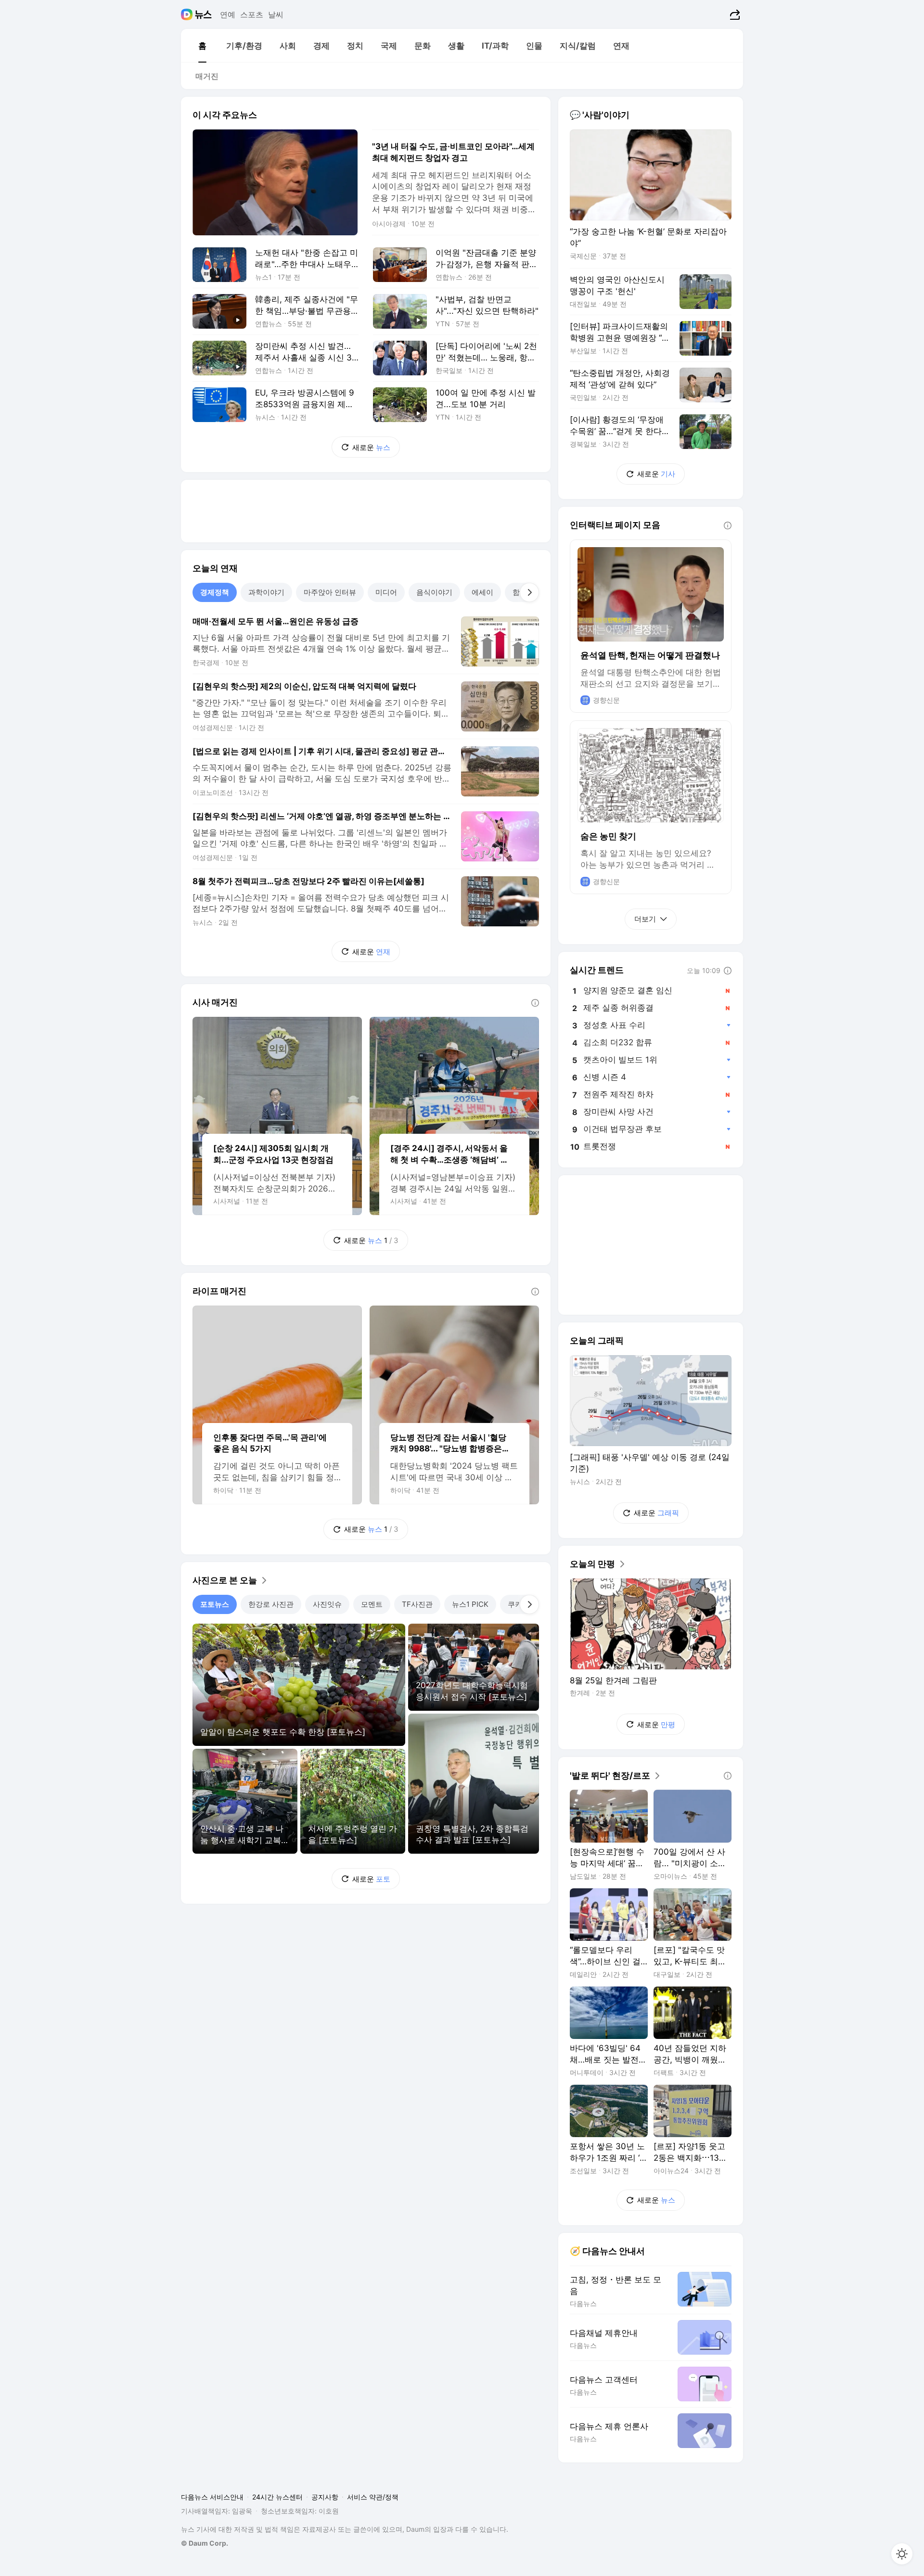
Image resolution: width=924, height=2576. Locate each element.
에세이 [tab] (482, 592)
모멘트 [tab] (372, 1604)
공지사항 (325, 2497)
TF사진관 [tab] (417, 1604)
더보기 (645, 919)
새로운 (371, 447)
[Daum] (188, 14)
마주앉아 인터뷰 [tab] (330, 592)
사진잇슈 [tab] (327, 1604)
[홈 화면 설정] (902, 2554)
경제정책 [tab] (215, 592)
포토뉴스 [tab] (215, 1604)
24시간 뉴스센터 (277, 2497)
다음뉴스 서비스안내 (212, 2497)
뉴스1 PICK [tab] (470, 1604)
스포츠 (252, 14)
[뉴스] (203, 14)
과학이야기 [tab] (266, 592)
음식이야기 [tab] (434, 592)
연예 (228, 14)
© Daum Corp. (205, 2543)
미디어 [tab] (386, 592)
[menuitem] (202, 46)
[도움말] (535, 1003)
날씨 (276, 14)
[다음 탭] (529, 592)
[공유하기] (734, 14)
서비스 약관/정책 (373, 2497)
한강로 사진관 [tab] (271, 1604)
